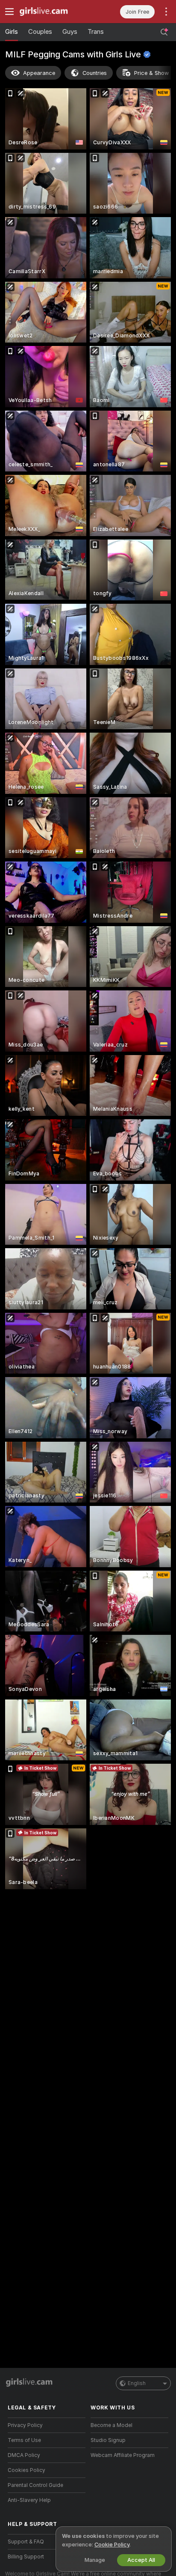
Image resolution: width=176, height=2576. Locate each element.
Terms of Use (24, 2440)
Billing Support (26, 2557)
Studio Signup (108, 2440)
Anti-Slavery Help (29, 2500)
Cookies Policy (26, 2470)
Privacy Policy (25, 2425)
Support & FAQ (26, 2542)
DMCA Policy (24, 2455)
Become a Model (111, 2425)
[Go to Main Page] (53, 12)
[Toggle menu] (9, 12)
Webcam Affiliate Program (123, 2455)
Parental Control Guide (35, 2485)
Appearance (39, 73)
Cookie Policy (112, 2545)
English (137, 2383)
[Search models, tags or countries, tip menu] (164, 32)
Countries (95, 73)
